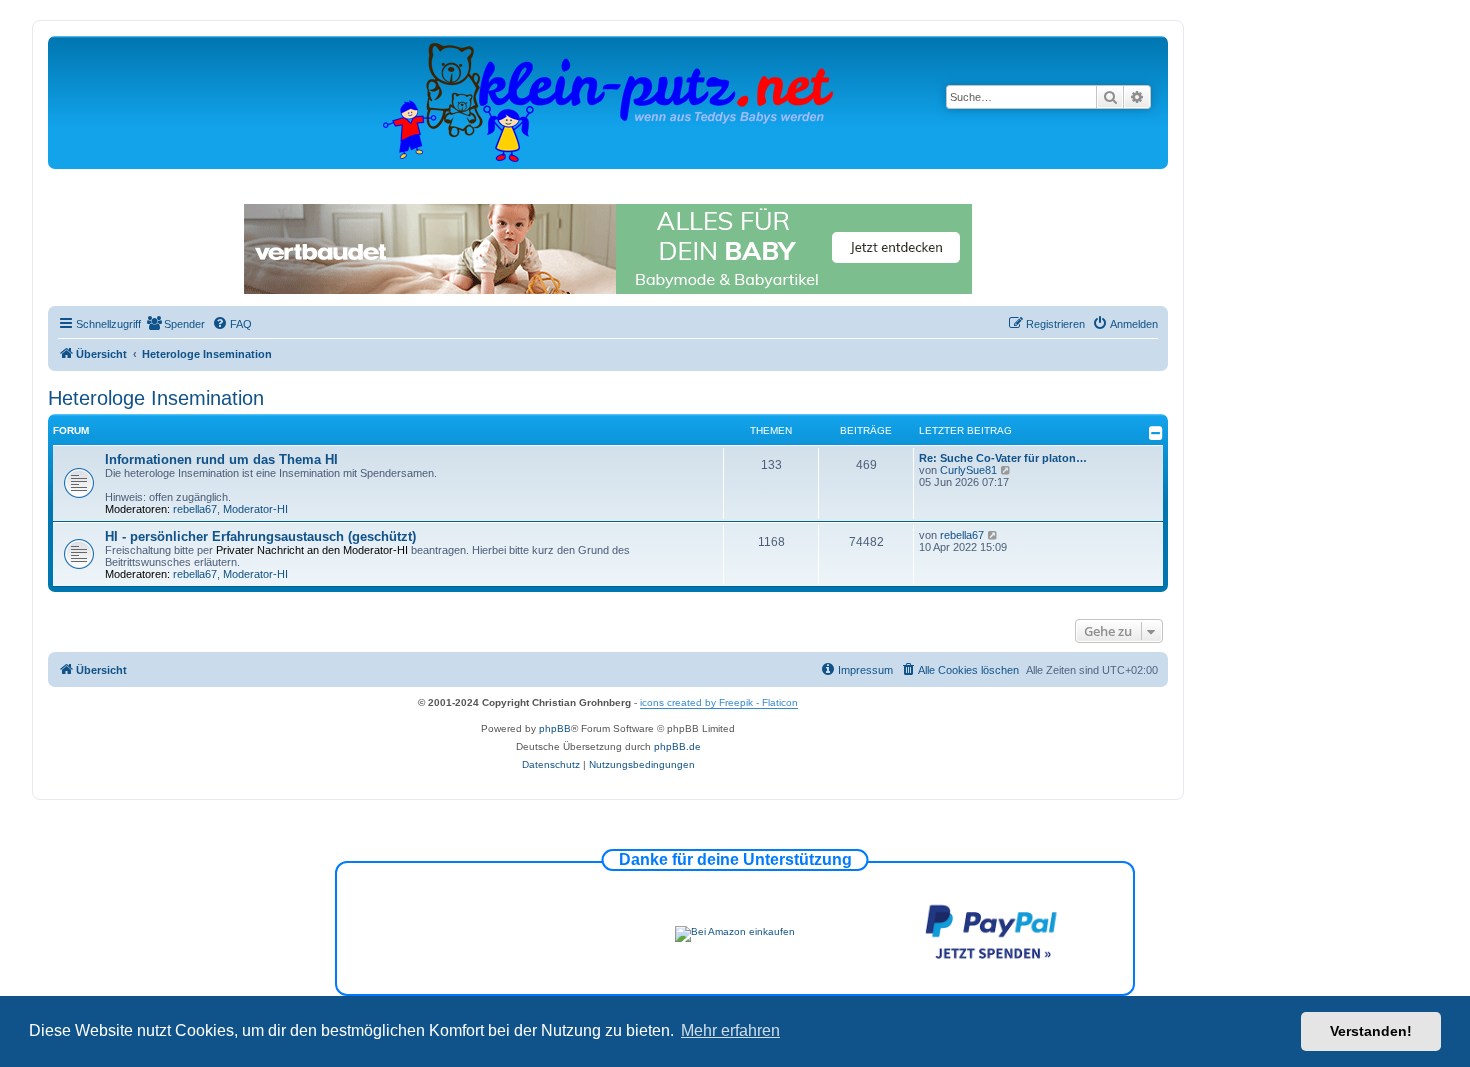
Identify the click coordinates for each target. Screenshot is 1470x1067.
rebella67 (195, 509)
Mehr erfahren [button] (730, 1030)
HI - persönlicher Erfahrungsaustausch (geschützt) (260, 536)
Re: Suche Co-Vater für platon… (1003, 458)
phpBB (555, 728)
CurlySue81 (968, 470)
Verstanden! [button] (1371, 1031)
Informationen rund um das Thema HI (221, 459)
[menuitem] (175, 324)
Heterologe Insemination (156, 398)
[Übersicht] (608, 101)
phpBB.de (677, 746)
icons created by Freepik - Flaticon (719, 702)
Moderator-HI (255, 509)
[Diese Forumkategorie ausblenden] (1156, 433)
